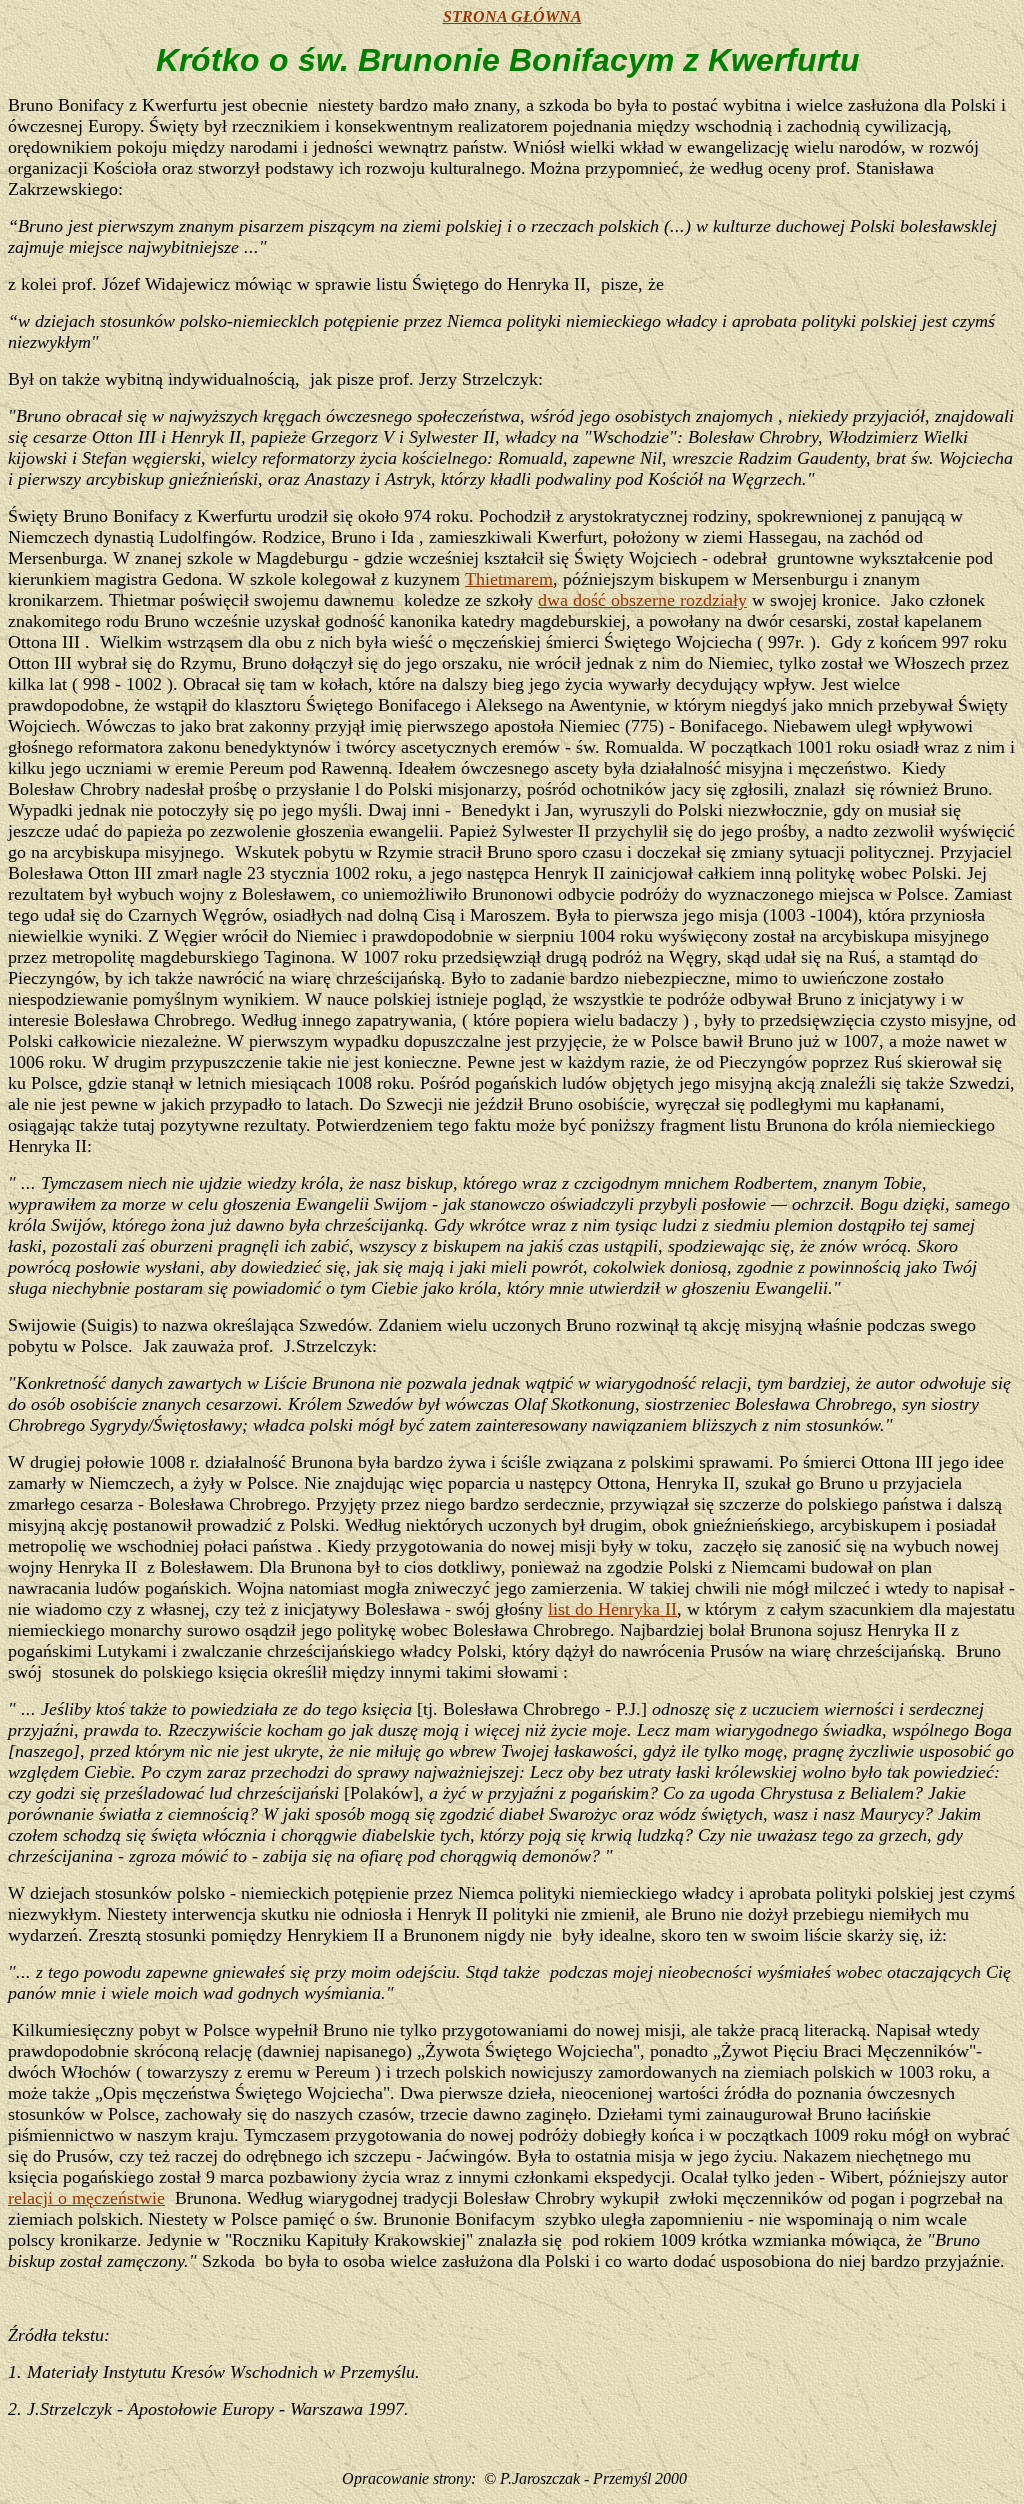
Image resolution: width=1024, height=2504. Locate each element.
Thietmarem (509, 579)
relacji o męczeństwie (86, 2198)
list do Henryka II (612, 1609)
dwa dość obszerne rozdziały (642, 600)
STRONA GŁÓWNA (512, 16)
